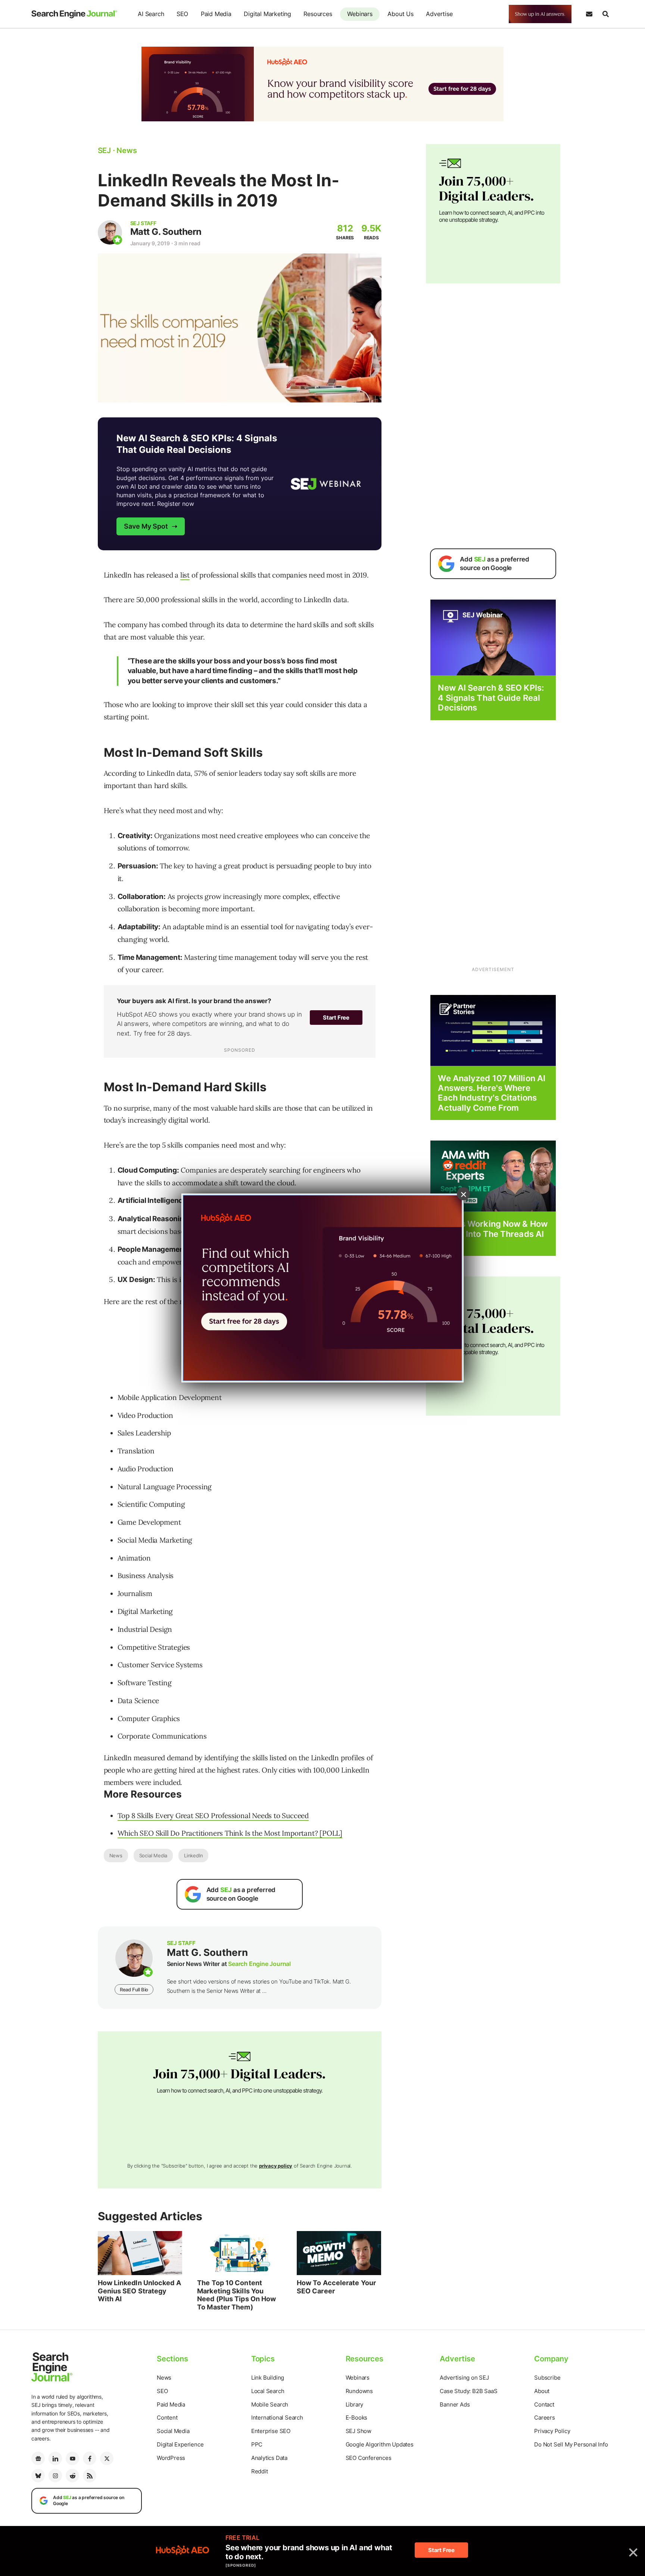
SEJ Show (359, 2431)
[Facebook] (90, 2458)
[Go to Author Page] (110, 232)
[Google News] (38, 2458)
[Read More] (493, 1030)
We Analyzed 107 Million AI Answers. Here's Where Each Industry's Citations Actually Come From (492, 1093)
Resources (318, 14)
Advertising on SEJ (464, 2378)
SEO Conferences (369, 2458)
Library (355, 2404)
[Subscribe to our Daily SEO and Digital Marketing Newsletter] (589, 14)
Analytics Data (269, 2458)
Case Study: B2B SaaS (468, 2391)
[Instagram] (55, 2476)
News (116, 1855)
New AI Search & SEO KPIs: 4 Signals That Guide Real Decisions (491, 698)
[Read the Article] (140, 2253)
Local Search (268, 2391)
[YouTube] (72, 2458)
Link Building (268, 2378)
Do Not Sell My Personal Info (571, 2444)
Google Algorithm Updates (380, 2444)
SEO (182, 14)
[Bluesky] (38, 2476)
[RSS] (90, 2476)
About (542, 2391)
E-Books (357, 2418)
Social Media (153, 1855)
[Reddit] (72, 2476)
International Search (277, 2418)
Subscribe (547, 2378)
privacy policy (276, 2166)
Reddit (260, 2471)
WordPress (171, 2458)
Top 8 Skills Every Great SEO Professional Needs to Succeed (213, 1816)
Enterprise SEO (271, 2431)
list (185, 575)
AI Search (151, 14)
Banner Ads (455, 2404)
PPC (257, 2444)
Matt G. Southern (166, 232)
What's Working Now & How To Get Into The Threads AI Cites (493, 1234)
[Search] (605, 14)
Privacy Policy (552, 2431)
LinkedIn (193, 1855)
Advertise (439, 14)
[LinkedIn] (55, 2458)
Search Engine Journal (259, 1964)
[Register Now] (493, 637)
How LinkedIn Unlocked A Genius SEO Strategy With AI (139, 2291)
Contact (544, 2404)
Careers (545, 2418)
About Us (400, 14)
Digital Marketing (267, 14)
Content (167, 2418)
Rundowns (359, 2391)
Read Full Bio (134, 1989)
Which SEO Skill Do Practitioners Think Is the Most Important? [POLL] (230, 1833)
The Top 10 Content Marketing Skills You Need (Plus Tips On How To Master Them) (236, 2295)
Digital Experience (180, 2444)
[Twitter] (107, 2458)
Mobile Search (270, 2404)
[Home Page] (74, 14)
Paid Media (216, 14)
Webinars (360, 14)
